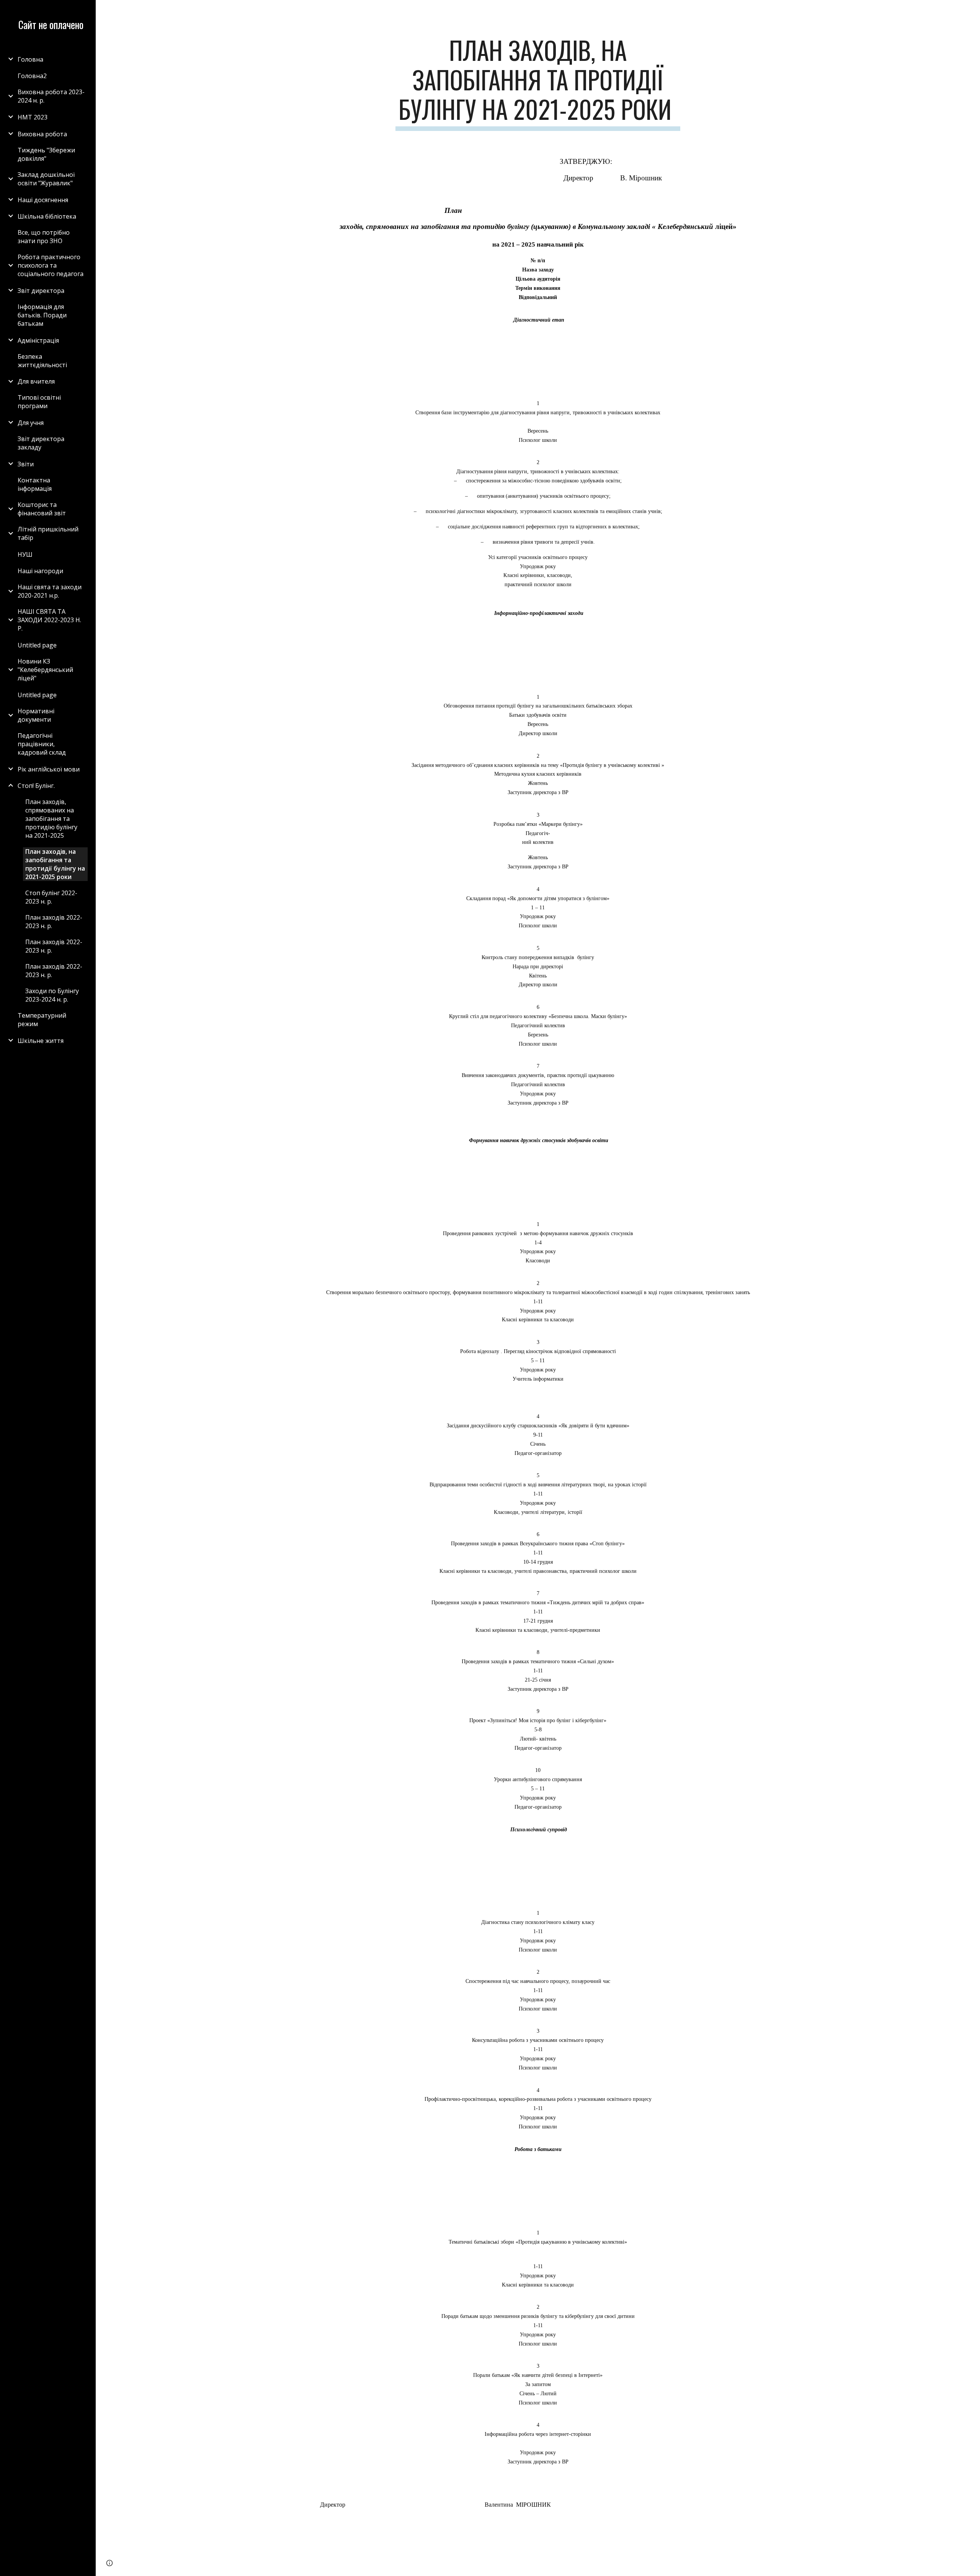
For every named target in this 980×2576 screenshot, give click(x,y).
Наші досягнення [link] (43, 200)
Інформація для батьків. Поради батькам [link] (42, 315)
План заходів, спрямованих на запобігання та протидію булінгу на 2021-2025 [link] (51, 819)
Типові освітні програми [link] (39, 402)
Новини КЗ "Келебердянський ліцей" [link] (45, 670)
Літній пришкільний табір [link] (48, 533)
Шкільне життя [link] (41, 1041)
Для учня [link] (31, 423)
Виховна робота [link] (42, 134)
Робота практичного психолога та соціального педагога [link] (51, 265)
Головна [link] (30, 59)
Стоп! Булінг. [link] (36, 786)
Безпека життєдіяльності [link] (42, 361)
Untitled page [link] (37, 645)
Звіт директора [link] (41, 291)
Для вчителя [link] (36, 381)
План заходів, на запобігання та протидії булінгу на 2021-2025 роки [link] (55, 864)
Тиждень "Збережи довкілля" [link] (46, 154)
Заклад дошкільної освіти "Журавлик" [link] (46, 179)
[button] (971, 11)
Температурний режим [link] (42, 1020)
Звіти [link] (26, 464)
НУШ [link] (25, 554)
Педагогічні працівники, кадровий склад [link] (42, 744)
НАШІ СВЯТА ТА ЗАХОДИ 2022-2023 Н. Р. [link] (49, 620)
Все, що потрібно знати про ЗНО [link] (44, 237)
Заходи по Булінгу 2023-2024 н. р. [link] (52, 995)
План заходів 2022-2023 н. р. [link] (54, 922)
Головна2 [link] (32, 76)
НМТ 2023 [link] (33, 117)
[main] (538, 83)
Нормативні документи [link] (36, 715)
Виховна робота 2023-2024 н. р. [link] (51, 96)
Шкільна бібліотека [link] (47, 216)
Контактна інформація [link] (35, 484)
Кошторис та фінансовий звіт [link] (42, 509)
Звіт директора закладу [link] (41, 443)
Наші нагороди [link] (40, 571)
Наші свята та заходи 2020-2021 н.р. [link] (50, 591)
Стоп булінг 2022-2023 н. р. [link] (51, 897)
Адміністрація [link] (38, 340)
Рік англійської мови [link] (49, 769)
